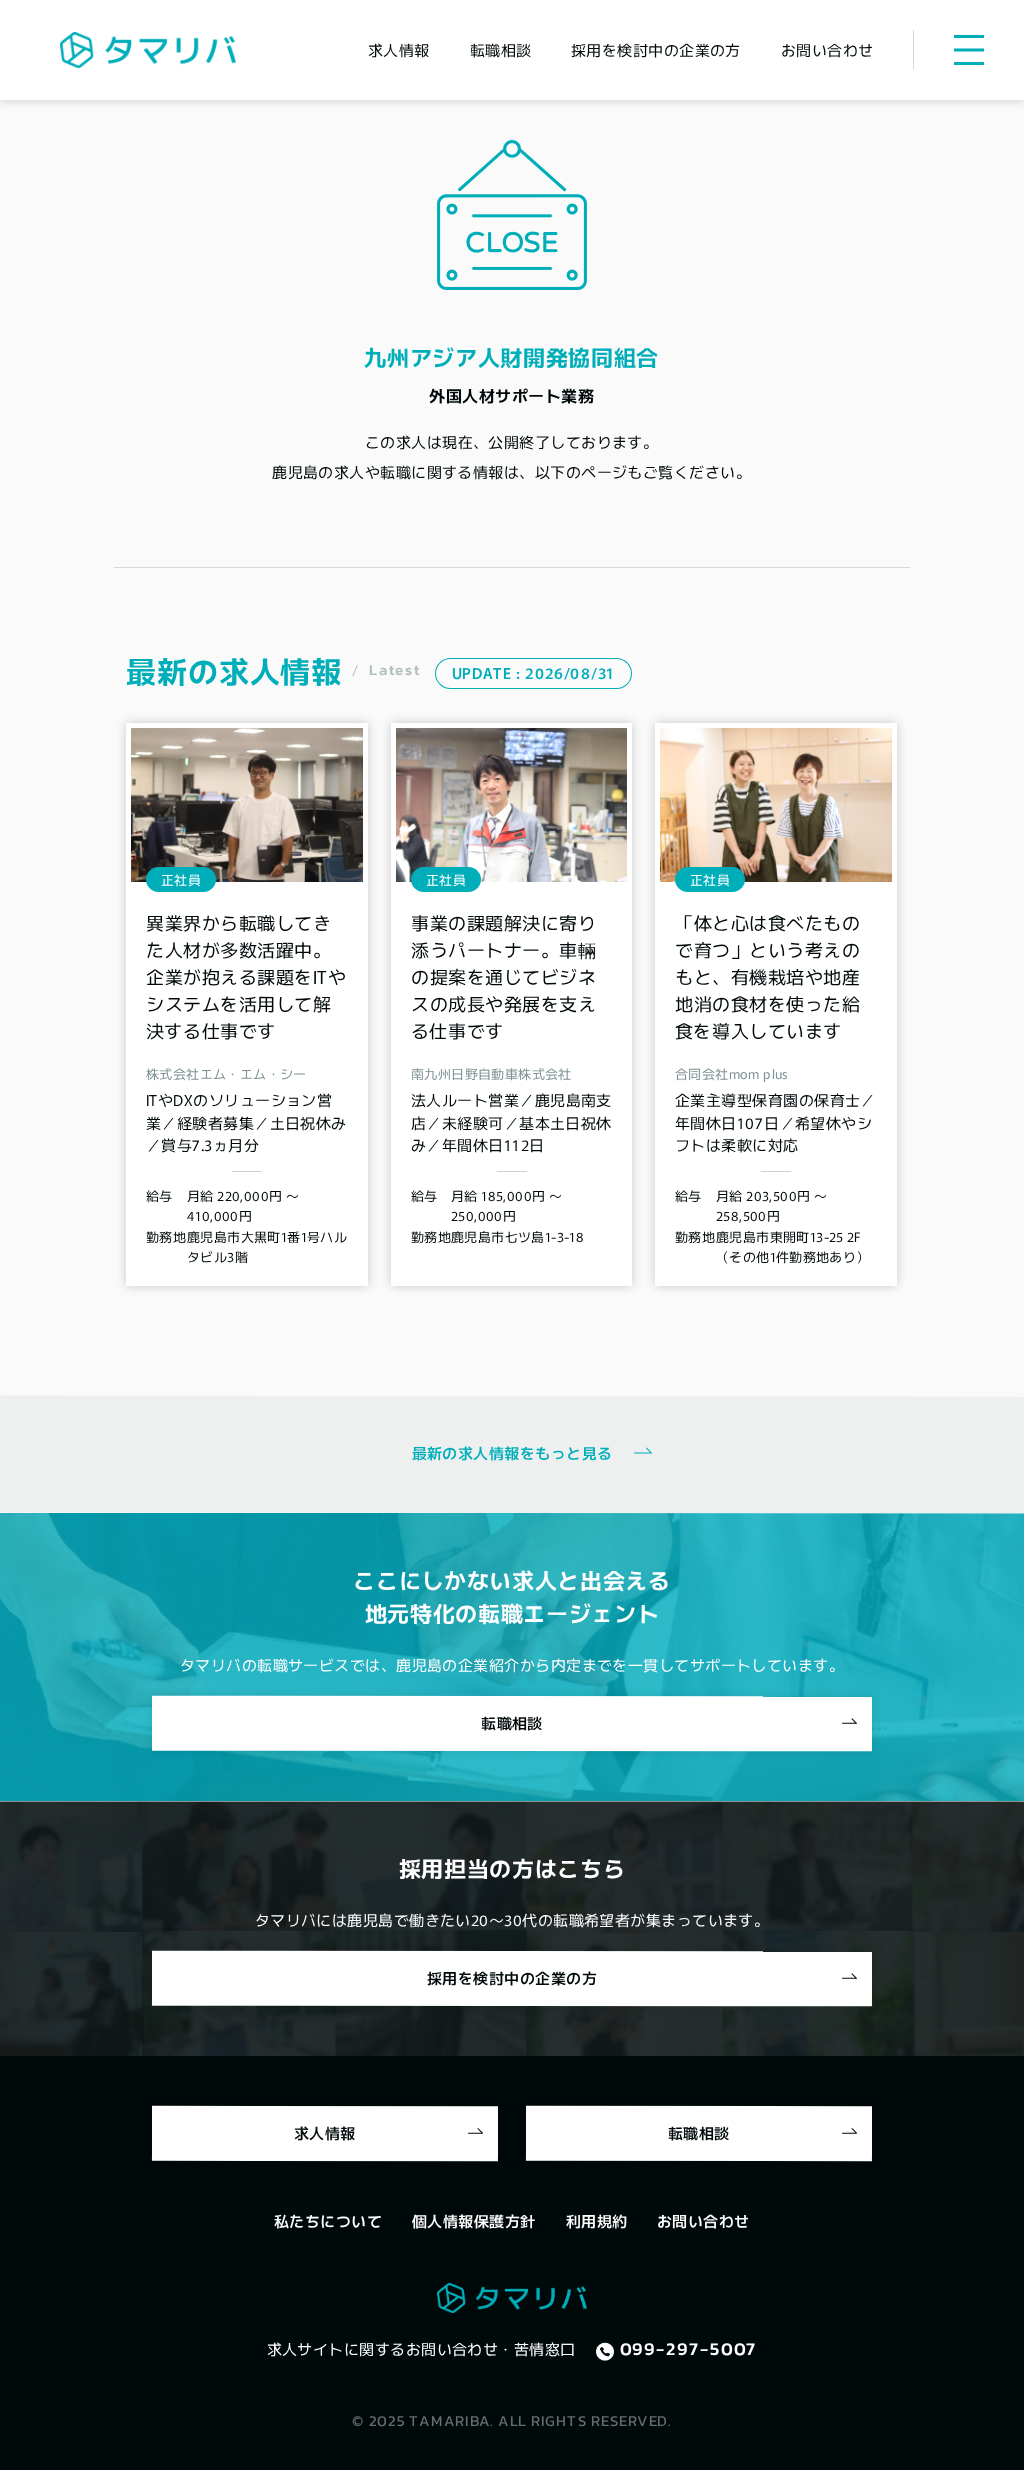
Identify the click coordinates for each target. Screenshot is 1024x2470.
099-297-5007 (689, 2349)
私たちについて (328, 2220)
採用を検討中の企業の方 (656, 49)
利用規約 (597, 2220)
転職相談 (500, 49)
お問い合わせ (827, 49)
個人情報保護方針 (474, 2220)
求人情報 (399, 49)
